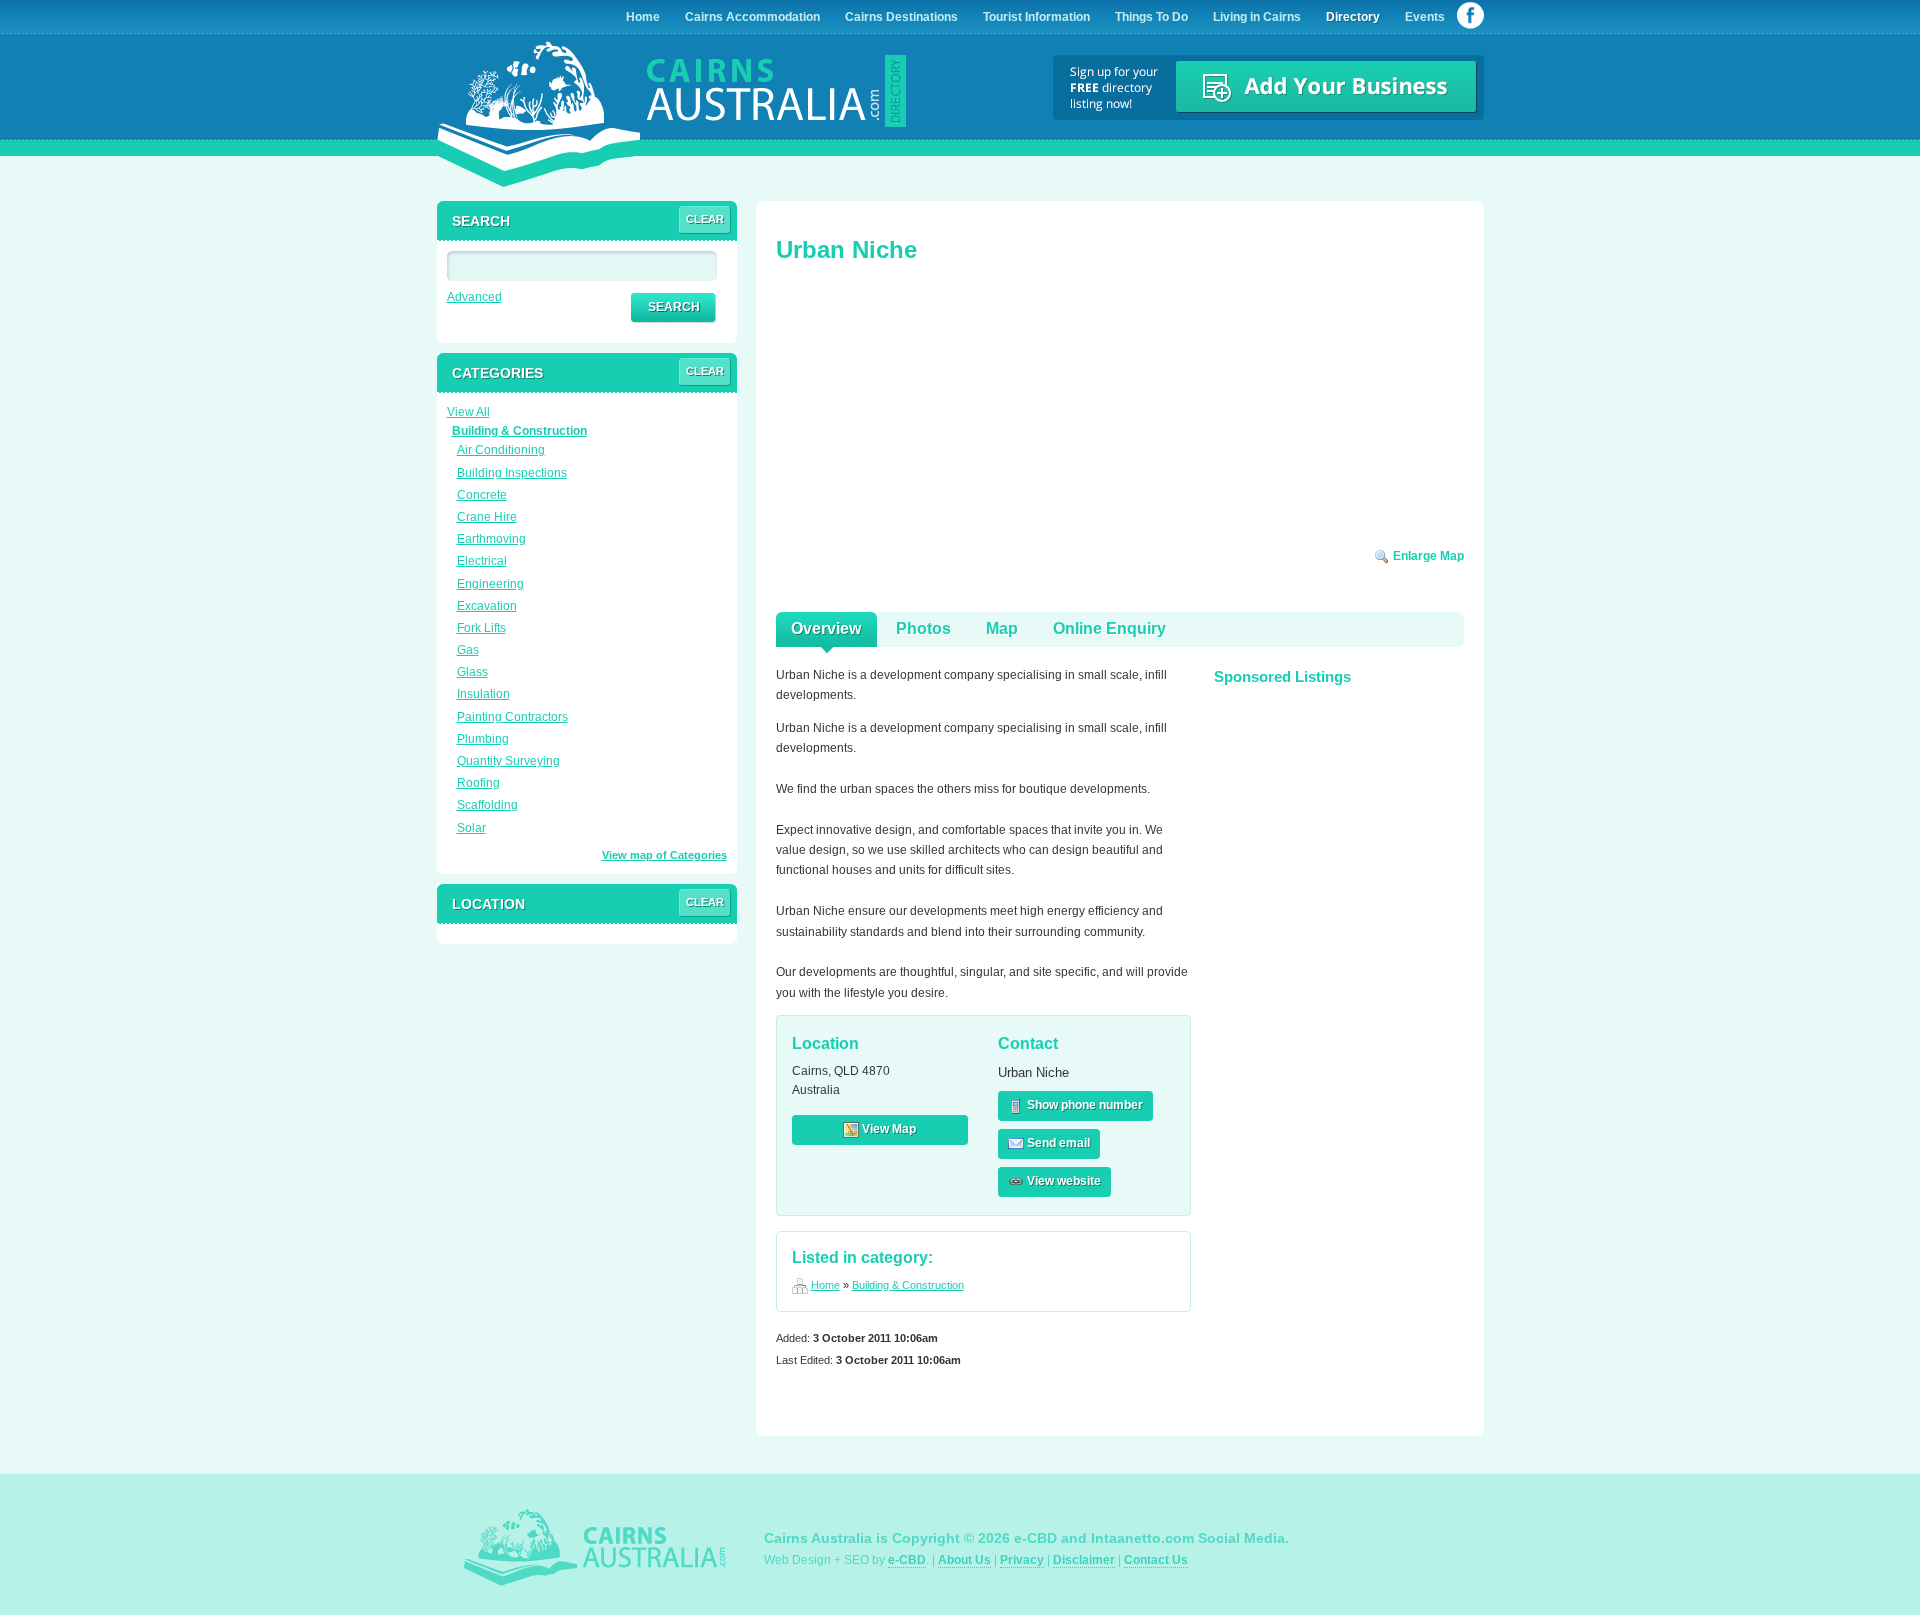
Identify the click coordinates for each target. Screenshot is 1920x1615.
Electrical (482, 561)
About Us (964, 1560)
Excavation (487, 606)
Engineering (490, 584)
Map (1002, 628)
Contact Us (1156, 1560)
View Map (887, 1129)
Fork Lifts (481, 628)
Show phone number (1083, 1105)
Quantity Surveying (508, 761)
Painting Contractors (512, 717)
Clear (705, 219)
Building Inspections (512, 473)
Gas (468, 650)
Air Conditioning (501, 450)
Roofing (478, 783)
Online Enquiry (1109, 628)
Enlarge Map (1427, 556)
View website (1062, 1181)
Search (674, 307)
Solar (471, 828)
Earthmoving (491, 539)
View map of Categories (664, 855)
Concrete (482, 495)
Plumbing (483, 739)
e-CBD (907, 1560)
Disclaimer (1084, 1560)
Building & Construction (908, 1285)
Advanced (474, 297)
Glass (472, 672)
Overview (826, 628)
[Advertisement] (926, 412)
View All (468, 412)
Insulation (483, 694)
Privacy (1022, 1560)
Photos (923, 628)
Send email (1057, 1143)
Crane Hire (487, 517)
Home (825, 1285)
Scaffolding (487, 805)
